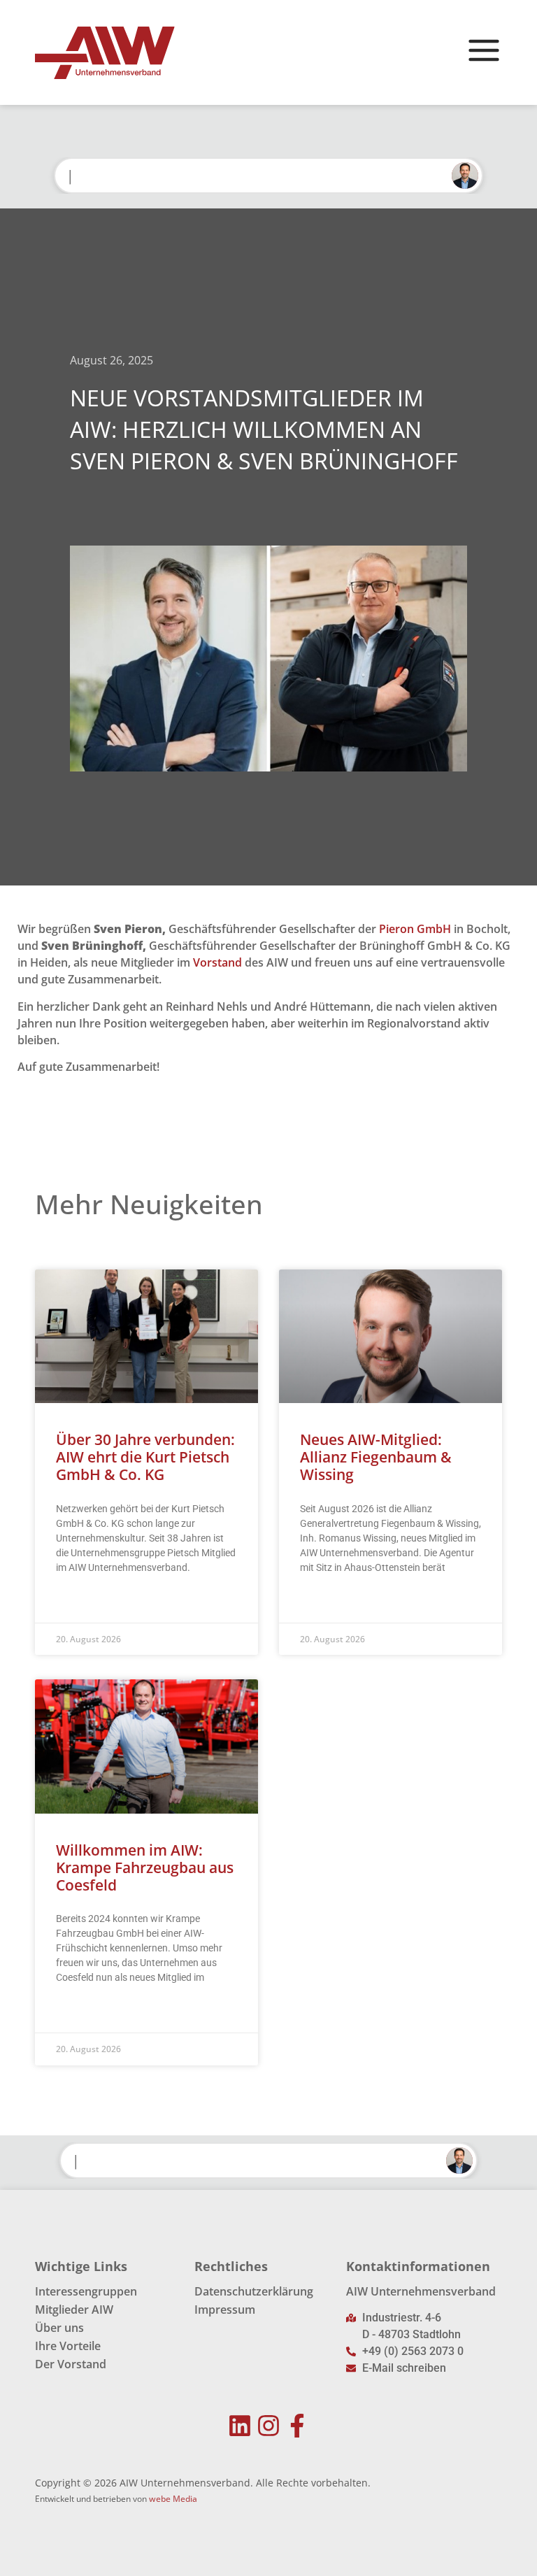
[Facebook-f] (297, 2426)
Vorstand (217, 962)
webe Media (173, 2499)
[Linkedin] (240, 2426)
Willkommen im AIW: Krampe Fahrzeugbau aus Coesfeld (145, 1867)
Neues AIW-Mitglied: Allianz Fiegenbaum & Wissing (376, 1457)
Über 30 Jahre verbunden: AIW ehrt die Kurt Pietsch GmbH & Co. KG (145, 1457)
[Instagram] (269, 2426)
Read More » (83, 1602)
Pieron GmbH (415, 929)
